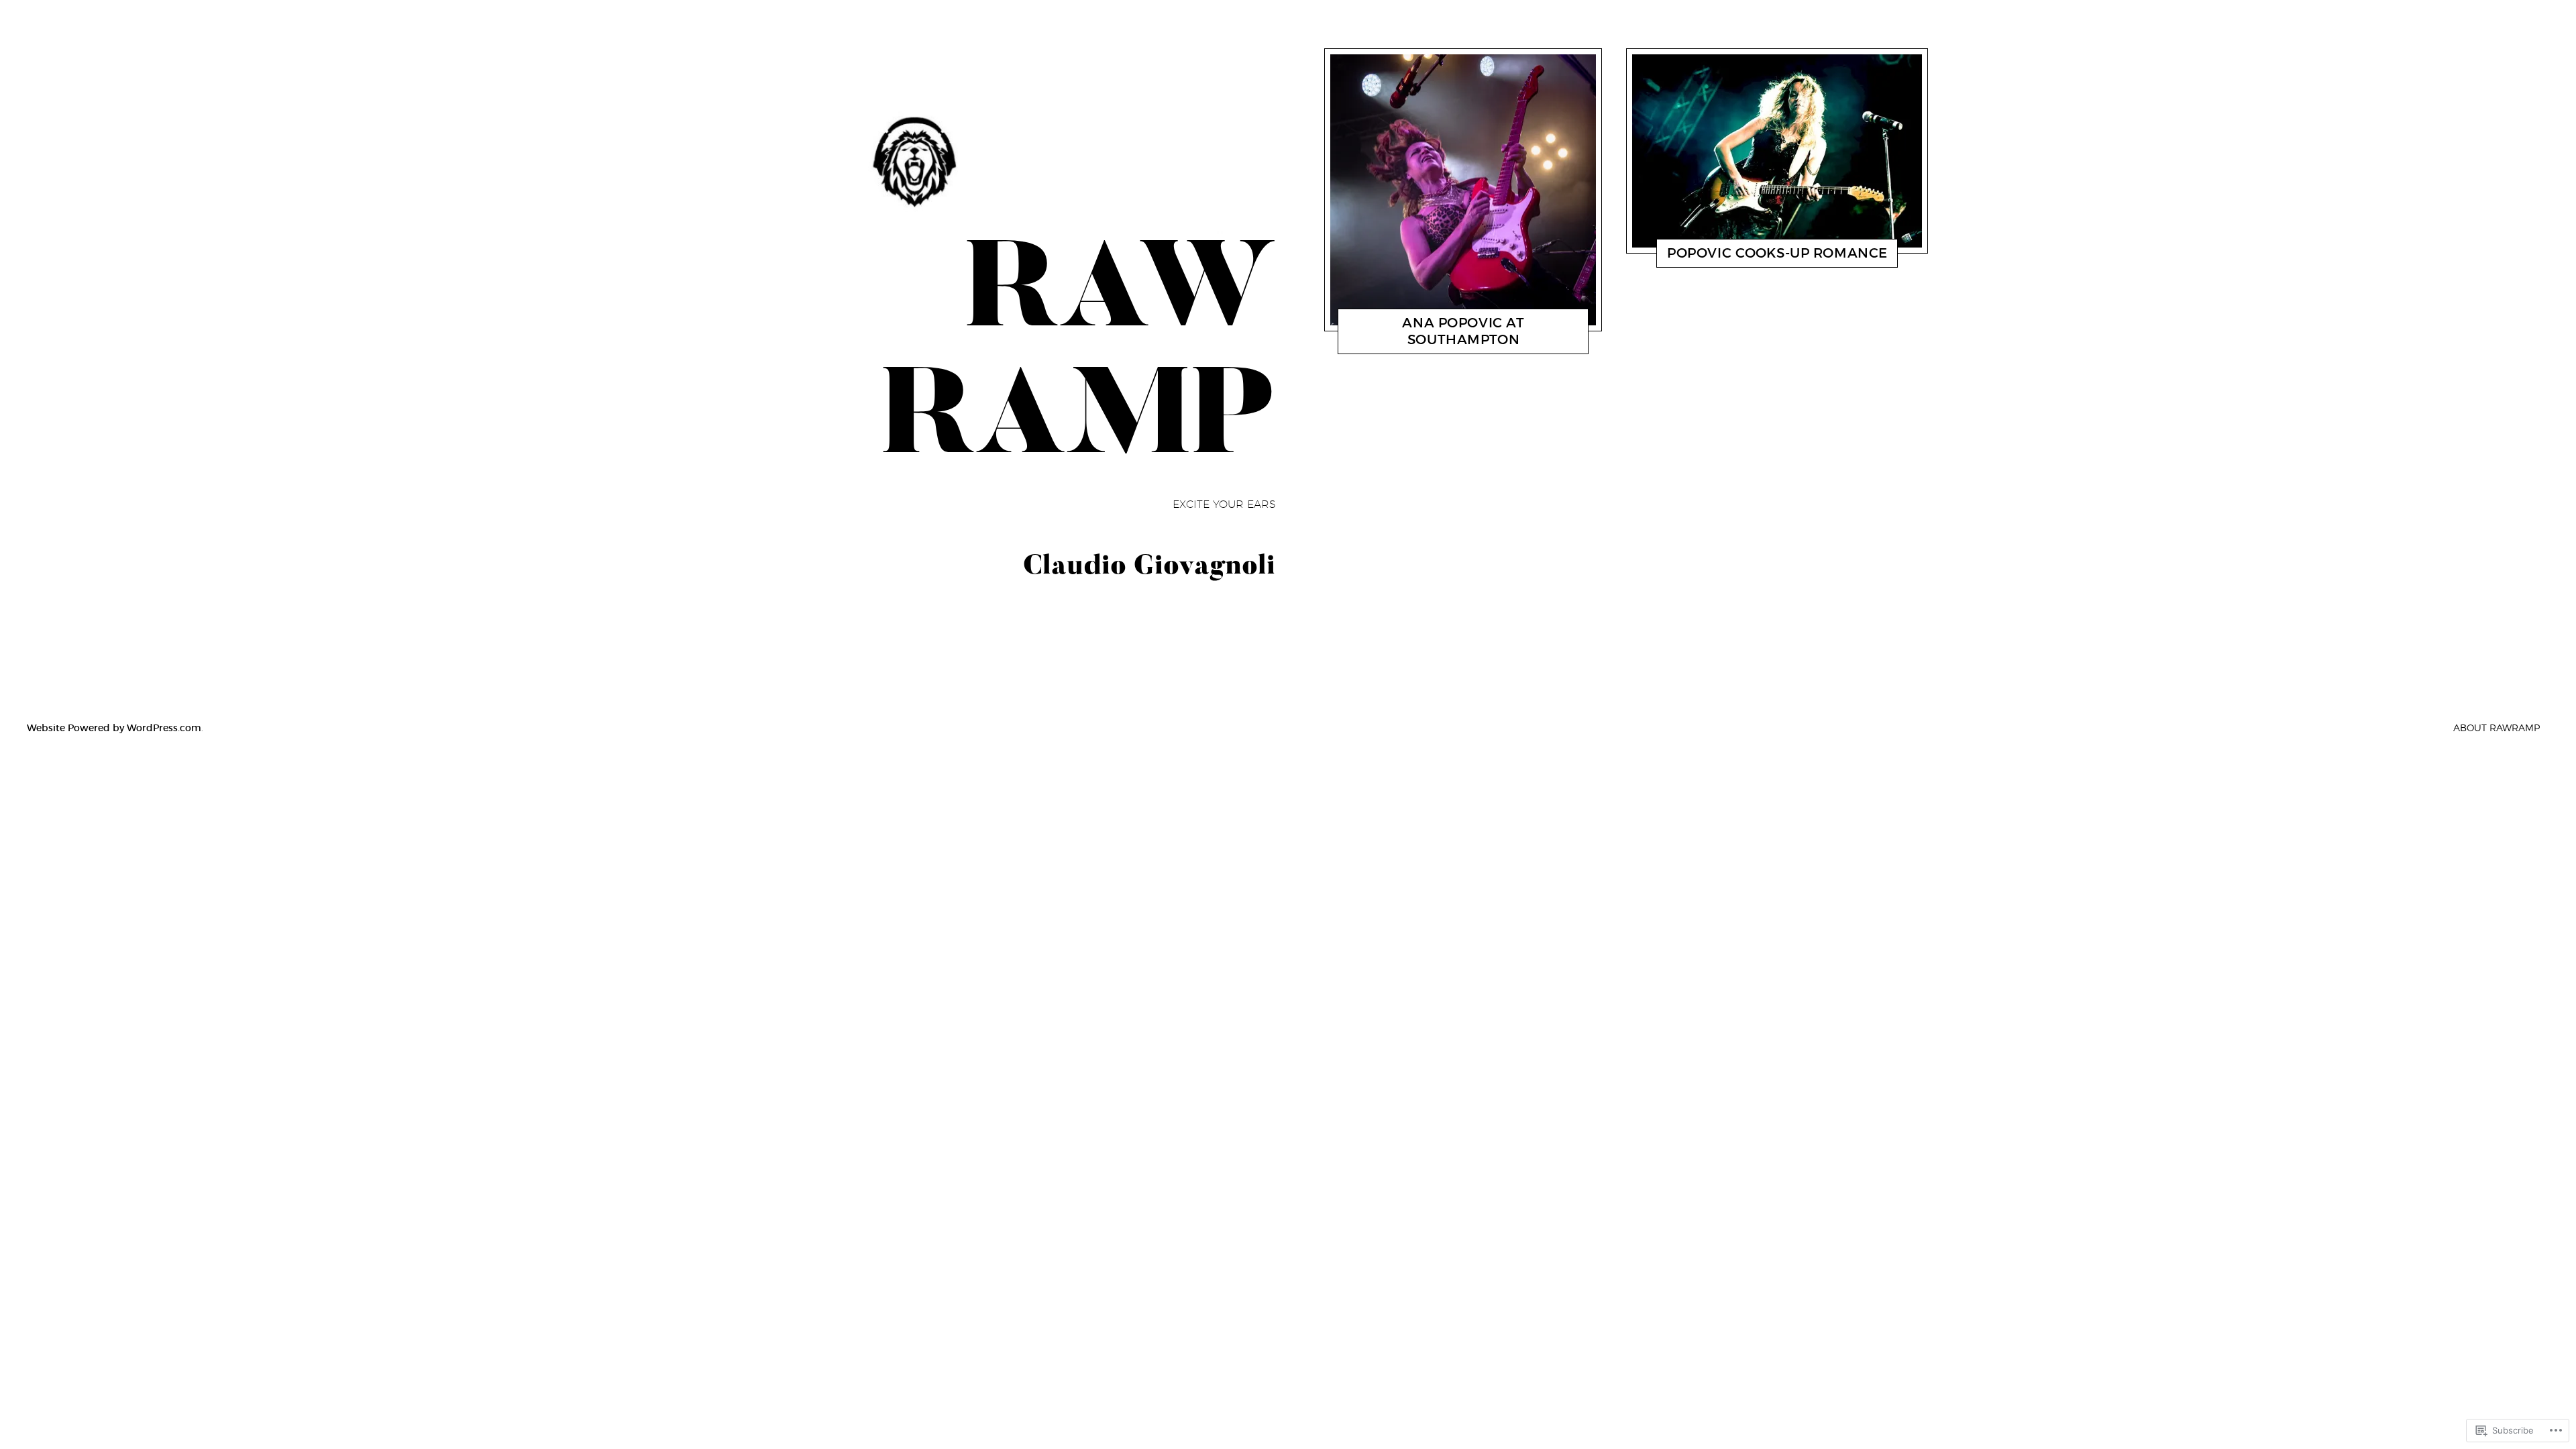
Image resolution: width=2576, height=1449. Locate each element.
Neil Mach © (1474, 343)
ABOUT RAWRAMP (2497, 728)
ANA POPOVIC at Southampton (1463, 331)
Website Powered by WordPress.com (114, 728)
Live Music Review (1405, 343)
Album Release (1712, 256)
